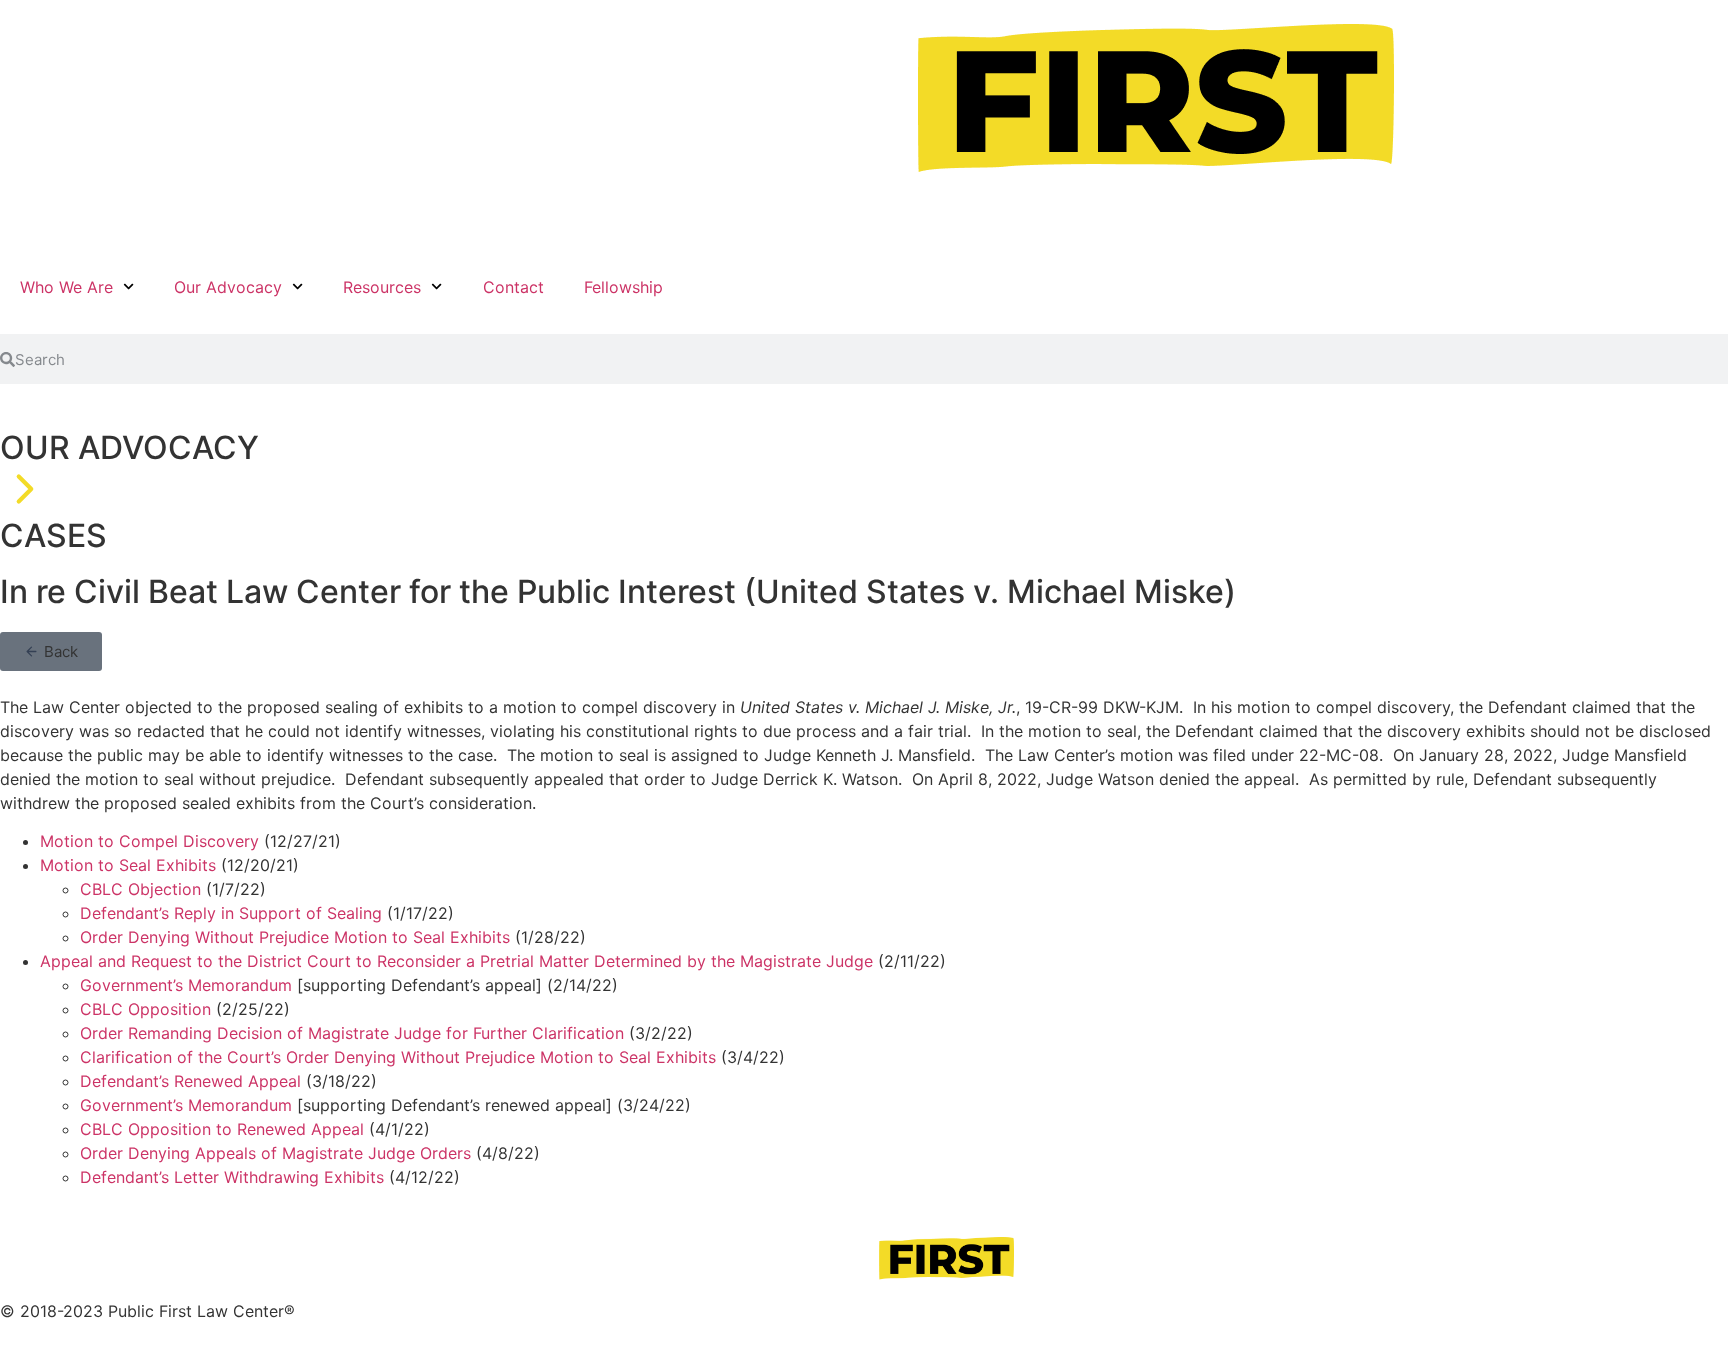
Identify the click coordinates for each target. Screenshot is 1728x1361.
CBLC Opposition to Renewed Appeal (222, 1129)
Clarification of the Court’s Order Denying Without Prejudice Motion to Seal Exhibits (398, 1057)
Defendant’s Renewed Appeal (190, 1081)
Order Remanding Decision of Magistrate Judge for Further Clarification (352, 1033)
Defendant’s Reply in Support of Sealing (231, 913)
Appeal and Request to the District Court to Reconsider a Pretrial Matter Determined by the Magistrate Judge (456, 961)
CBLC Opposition (145, 1009)
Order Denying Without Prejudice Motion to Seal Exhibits (295, 937)
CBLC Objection (140, 889)
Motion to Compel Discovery (149, 841)
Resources (382, 287)
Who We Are (66, 287)
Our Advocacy (228, 287)
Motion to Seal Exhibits (128, 865)
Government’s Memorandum (186, 985)
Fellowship (623, 287)
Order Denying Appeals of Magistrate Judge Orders (275, 1153)
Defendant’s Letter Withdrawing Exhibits (232, 1177)
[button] (51, 651)
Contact (513, 287)
